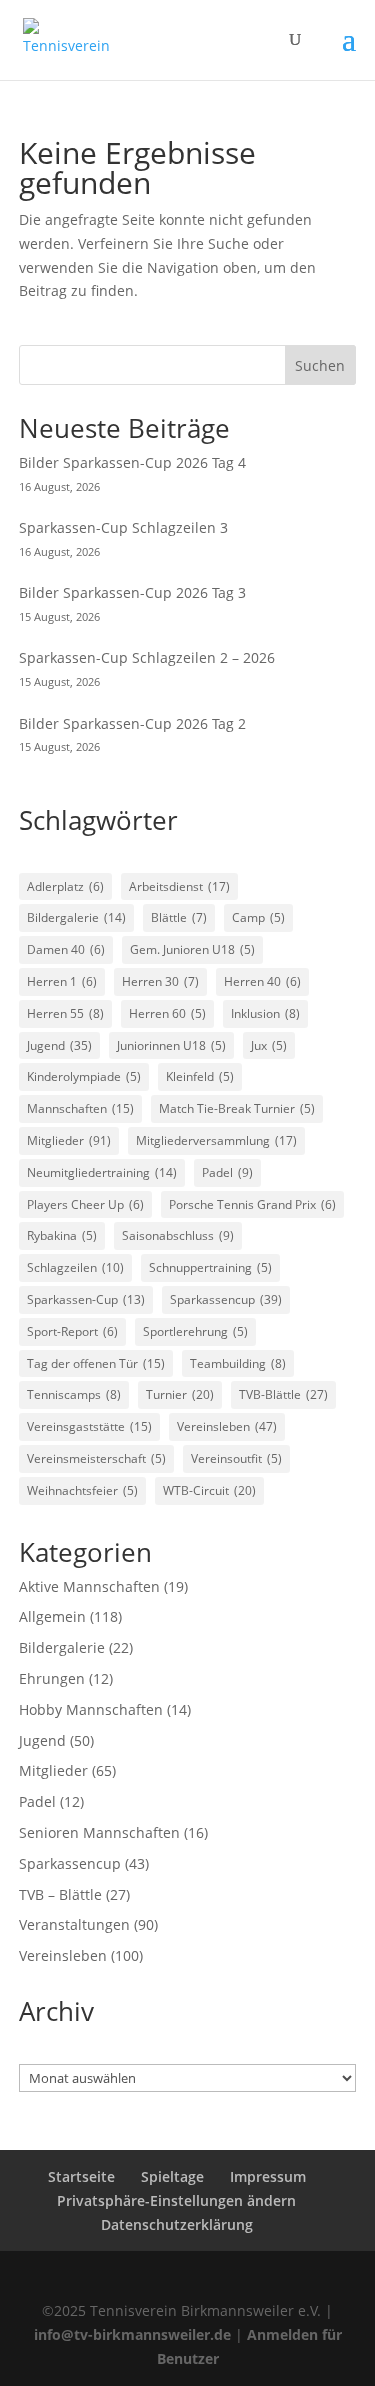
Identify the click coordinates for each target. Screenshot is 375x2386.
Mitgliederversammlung (216, 1140)
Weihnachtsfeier (82, 1490)
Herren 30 (160, 981)
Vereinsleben (227, 1426)
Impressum (268, 2176)
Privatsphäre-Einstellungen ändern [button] (176, 2200)
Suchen (320, 365)
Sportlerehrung (195, 1331)
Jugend (59, 1045)
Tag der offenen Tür (96, 1363)
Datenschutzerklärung (177, 2224)
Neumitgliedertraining (102, 1172)
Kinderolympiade (84, 1076)
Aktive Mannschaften (89, 1586)
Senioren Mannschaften (99, 1832)
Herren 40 (262, 981)
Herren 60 (167, 1013)
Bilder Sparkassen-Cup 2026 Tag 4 (132, 462)
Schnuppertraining (210, 1267)
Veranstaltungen (74, 1924)
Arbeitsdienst (179, 886)
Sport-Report (72, 1331)
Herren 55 (65, 1013)
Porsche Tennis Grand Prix (252, 1204)
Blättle (179, 917)
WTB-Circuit (209, 1490)
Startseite (81, 2176)
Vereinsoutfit (236, 1458)
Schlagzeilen (75, 1267)
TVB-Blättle (283, 1394)
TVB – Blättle (60, 1894)
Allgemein (52, 1616)
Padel (227, 1172)
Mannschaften (80, 1108)
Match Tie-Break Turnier (237, 1108)
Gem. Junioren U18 (192, 949)
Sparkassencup (226, 1299)
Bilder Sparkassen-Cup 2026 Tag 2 (132, 723)
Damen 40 (66, 949)
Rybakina (62, 1235)
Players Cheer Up (85, 1204)
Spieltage (172, 2176)
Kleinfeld (200, 1076)
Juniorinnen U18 (171, 1045)
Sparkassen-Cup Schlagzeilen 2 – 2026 (147, 657)
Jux (269, 1045)
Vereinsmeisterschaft (96, 1458)
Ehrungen (52, 1678)
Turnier (180, 1394)
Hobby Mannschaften (91, 1709)
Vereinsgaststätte (89, 1426)
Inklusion (265, 1013)
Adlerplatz (65, 886)
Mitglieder (69, 1140)
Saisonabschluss (178, 1235)
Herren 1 (62, 981)
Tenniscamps (74, 1394)
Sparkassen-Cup (86, 1299)
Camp (258, 917)
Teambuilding (238, 1363)
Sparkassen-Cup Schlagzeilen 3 (123, 527)
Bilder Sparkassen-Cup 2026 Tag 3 (132, 592)
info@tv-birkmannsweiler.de (132, 2334)
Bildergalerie (76, 917)
